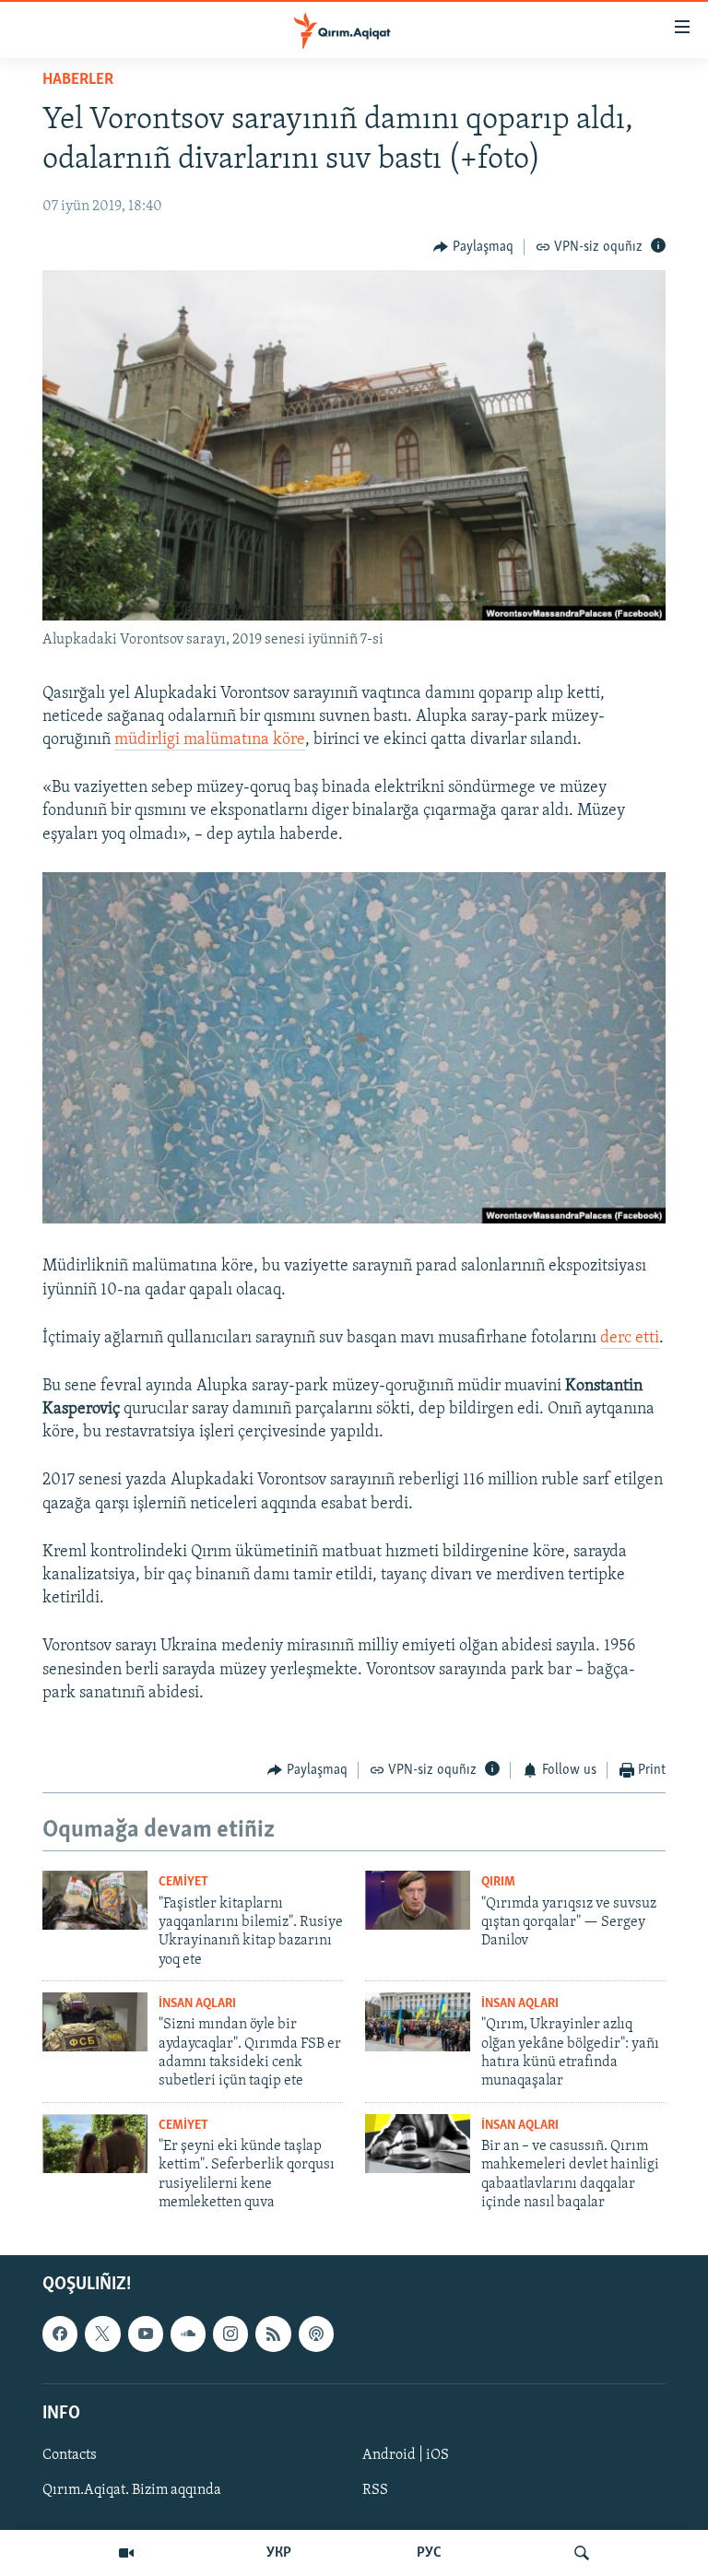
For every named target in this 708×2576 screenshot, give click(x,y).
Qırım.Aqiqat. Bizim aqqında (132, 2490)
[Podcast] (316, 2334)
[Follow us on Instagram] (230, 2334)
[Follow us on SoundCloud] (188, 2334)
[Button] (473, 247)
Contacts (70, 2455)
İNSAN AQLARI (197, 2004)
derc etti (630, 1339)
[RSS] (273, 2334)
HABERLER (78, 80)
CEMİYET (183, 1882)
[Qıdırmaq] (582, 2553)
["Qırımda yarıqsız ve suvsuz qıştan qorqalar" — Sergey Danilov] (418, 1900)
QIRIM (498, 1882)
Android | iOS (406, 2455)
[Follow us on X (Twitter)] (102, 2334)
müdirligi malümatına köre (210, 740)
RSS (375, 2490)
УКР (279, 2553)
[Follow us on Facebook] (60, 2334)
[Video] (126, 2553)
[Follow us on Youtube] (146, 2334)
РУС (429, 2553)
